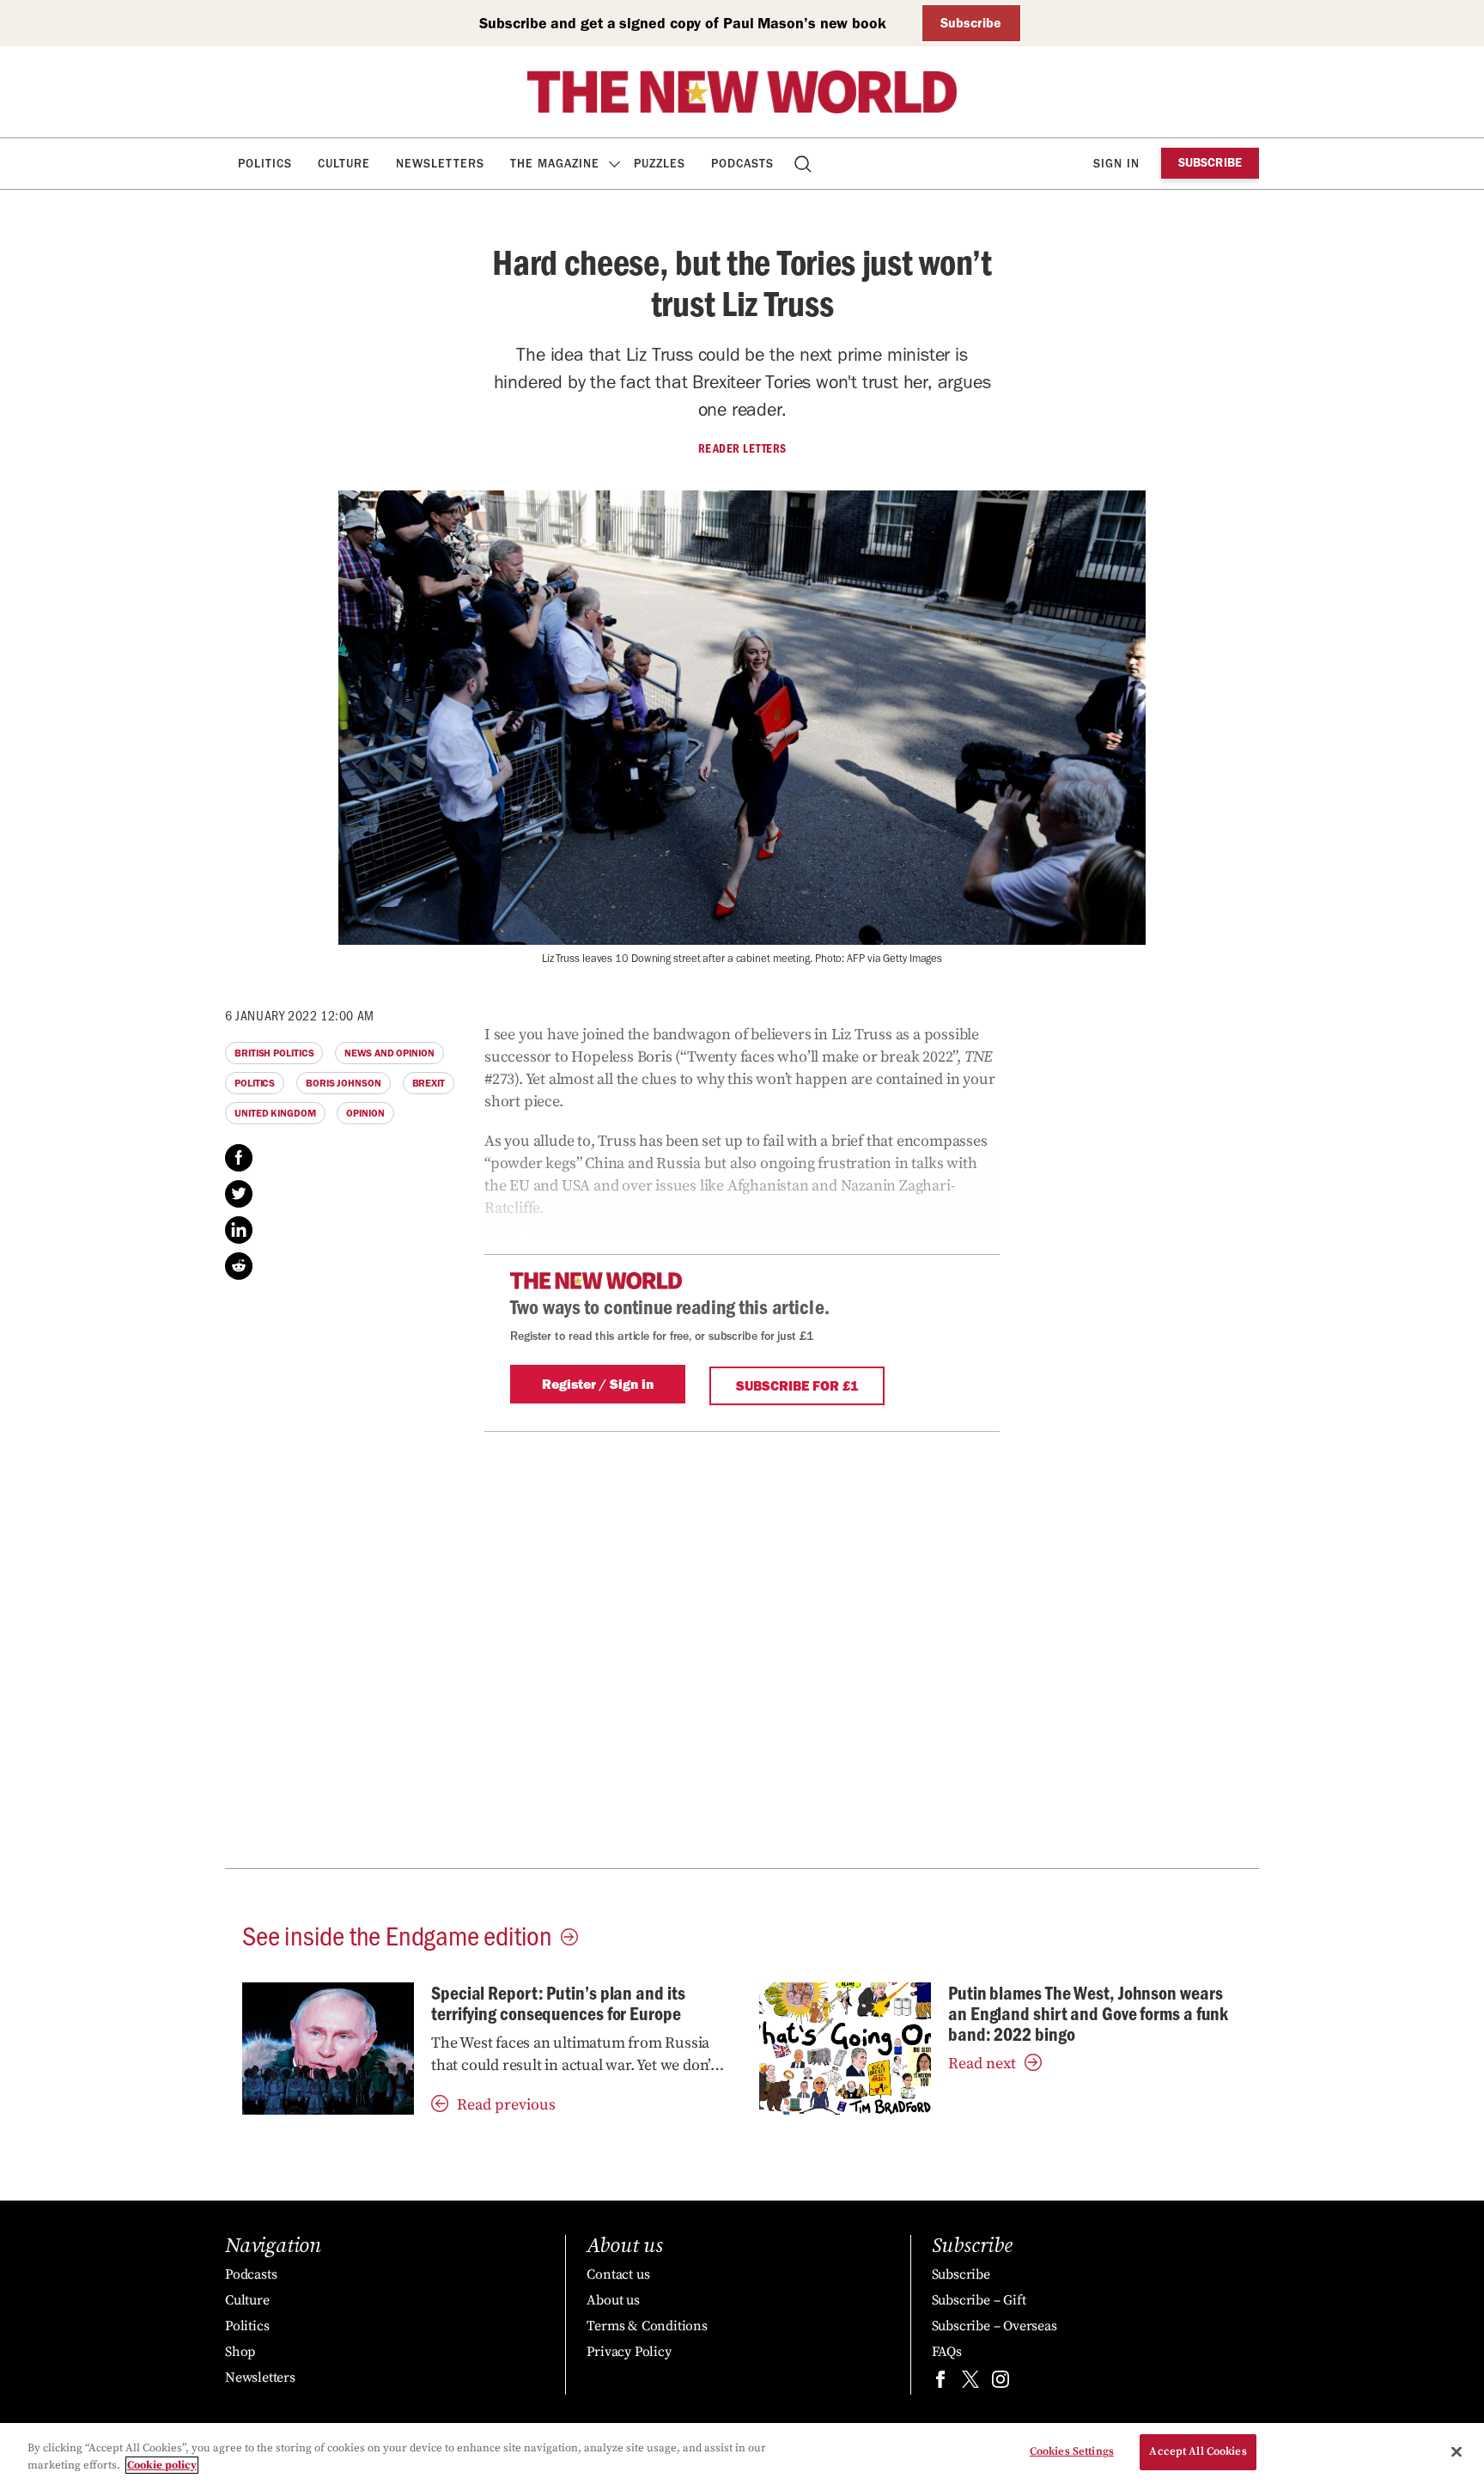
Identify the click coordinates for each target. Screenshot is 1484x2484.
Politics (265, 164)
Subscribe (971, 23)
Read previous (506, 2105)
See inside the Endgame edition (397, 1934)
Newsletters (440, 164)
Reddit (239, 1266)
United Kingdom (275, 1113)
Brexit (429, 1083)
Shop (240, 2352)
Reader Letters (742, 448)
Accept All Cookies (1198, 2451)
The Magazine (555, 164)
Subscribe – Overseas (994, 2326)
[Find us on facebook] (940, 2383)
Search (804, 164)
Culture (344, 164)
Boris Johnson (344, 1083)
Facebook (239, 1158)
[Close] (1457, 2451)
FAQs (947, 2352)
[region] (742, 2454)
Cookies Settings (1072, 2451)
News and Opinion (389, 1053)
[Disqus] (742, 1647)
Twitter (239, 1194)
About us (613, 2300)
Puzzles (660, 164)
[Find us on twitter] (970, 2383)
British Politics (274, 1053)
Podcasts (742, 164)
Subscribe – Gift (979, 2300)
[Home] (742, 92)
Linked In (239, 1230)
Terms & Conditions (647, 2326)
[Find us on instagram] (1000, 2383)
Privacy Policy (629, 2352)
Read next (982, 2064)
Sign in (1116, 164)
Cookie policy (162, 2465)
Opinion (365, 1113)
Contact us (618, 2274)
